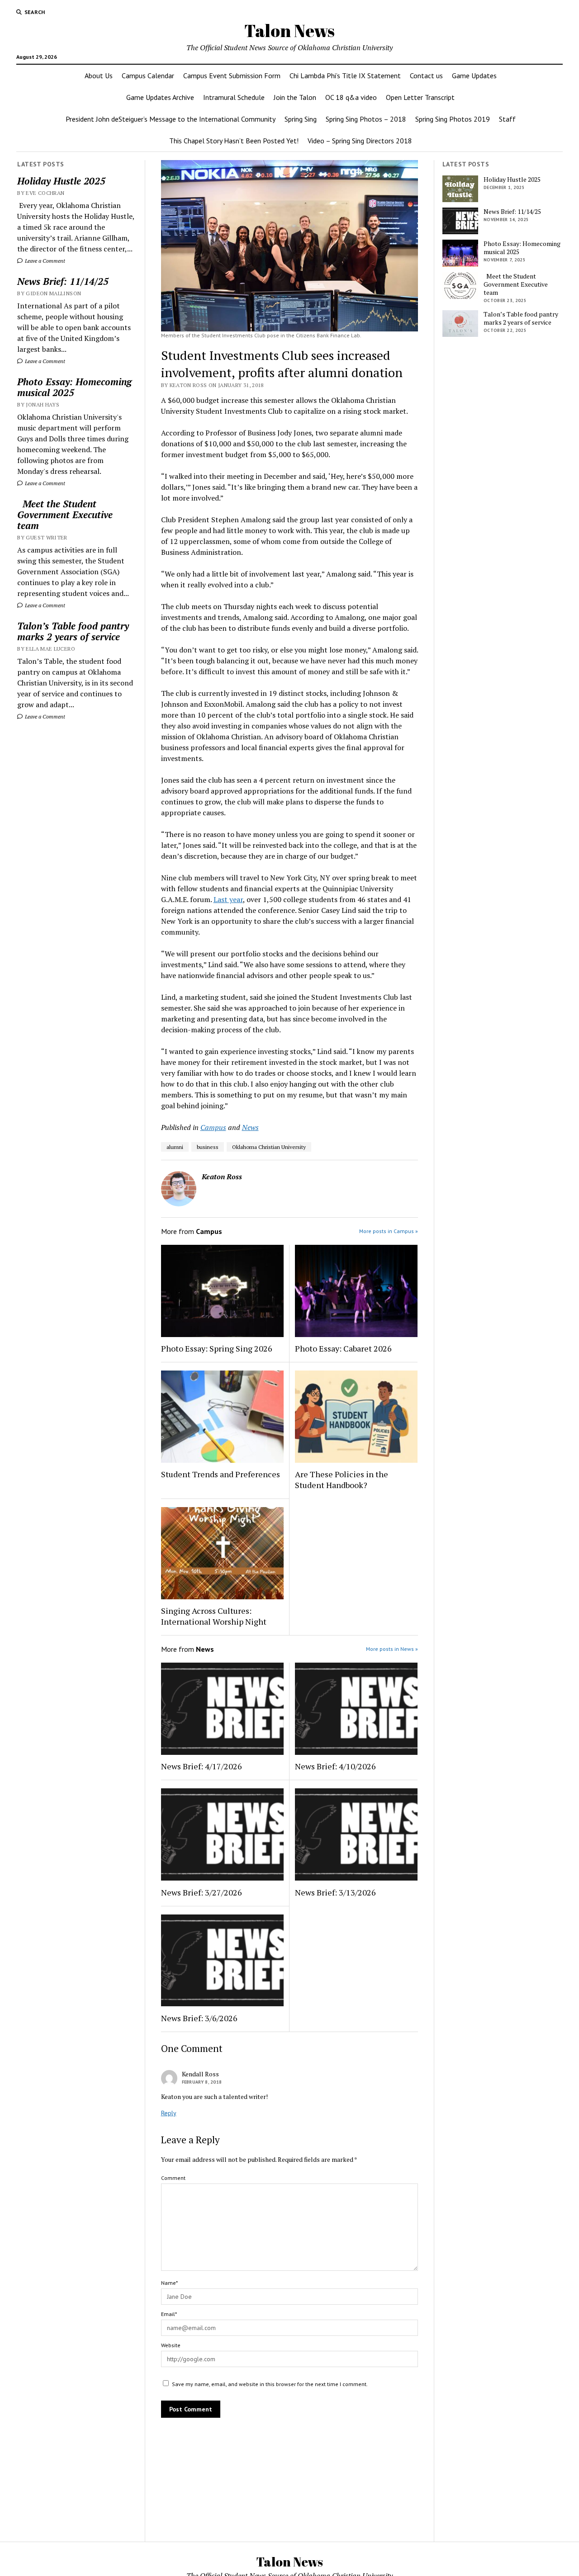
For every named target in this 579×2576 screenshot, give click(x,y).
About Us (99, 76)
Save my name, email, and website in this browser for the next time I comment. (270, 2384)
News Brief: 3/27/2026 (202, 1892)
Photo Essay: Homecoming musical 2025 (74, 387)
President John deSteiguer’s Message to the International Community (171, 119)
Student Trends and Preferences (221, 1474)
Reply (169, 2113)
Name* (169, 2283)
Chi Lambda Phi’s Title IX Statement (345, 76)
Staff (507, 119)
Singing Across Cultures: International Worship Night (214, 1616)
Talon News (289, 31)
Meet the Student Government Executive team (65, 515)
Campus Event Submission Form (232, 76)
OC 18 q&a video (351, 97)
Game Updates (474, 76)
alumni (175, 1147)
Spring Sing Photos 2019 (453, 119)
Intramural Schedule (234, 97)
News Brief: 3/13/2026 (335, 1892)
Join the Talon (295, 97)
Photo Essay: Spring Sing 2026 (217, 1348)
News (250, 1127)
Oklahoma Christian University (269, 1147)
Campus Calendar (148, 76)
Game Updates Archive (160, 97)
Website (171, 2345)
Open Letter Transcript (420, 97)
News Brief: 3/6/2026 (199, 2018)
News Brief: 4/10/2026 (335, 1766)
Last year (228, 899)
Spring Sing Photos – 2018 (366, 119)
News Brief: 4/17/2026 (202, 1766)
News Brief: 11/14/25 (63, 281)
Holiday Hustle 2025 (61, 181)
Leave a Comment (44, 261)
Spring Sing (301, 119)
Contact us (426, 76)
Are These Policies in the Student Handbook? (342, 1479)
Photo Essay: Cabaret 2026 (343, 1348)
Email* (169, 2314)
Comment (173, 2178)
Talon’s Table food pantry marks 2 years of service (73, 631)
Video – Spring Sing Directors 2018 (360, 141)
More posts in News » (392, 1649)
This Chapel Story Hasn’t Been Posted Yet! (234, 141)
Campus (213, 1127)
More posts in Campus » (389, 1231)
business (208, 1147)
